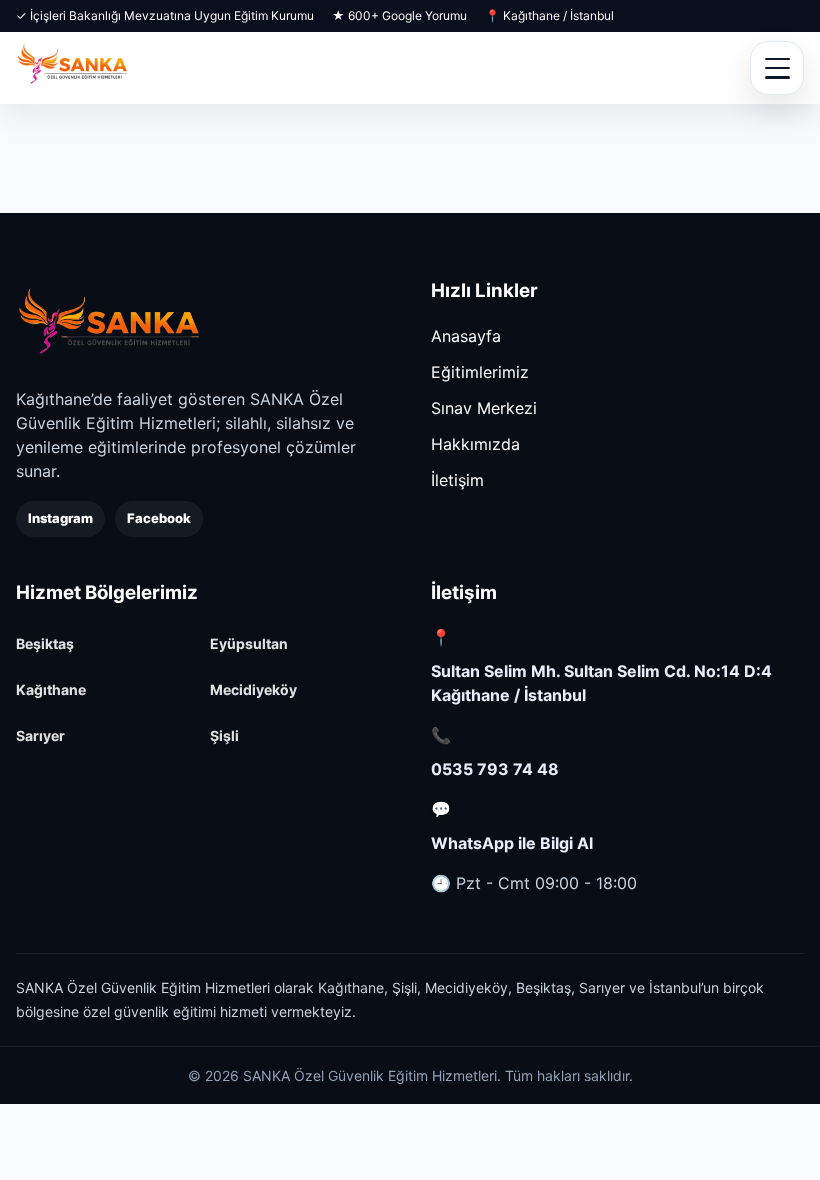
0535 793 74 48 (495, 769)
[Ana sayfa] (109, 323)
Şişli (224, 735)
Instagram (60, 518)
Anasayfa (466, 336)
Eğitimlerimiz (480, 372)
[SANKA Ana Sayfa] (72, 68)
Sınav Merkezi (484, 408)
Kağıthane (51, 689)
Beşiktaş (45, 643)
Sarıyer (40, 735)
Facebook (159, 518)
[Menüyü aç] (777, 68)
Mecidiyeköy (253, 689)
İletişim (457, 480)
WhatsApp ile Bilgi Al (512, 843)
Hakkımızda (475, 444)
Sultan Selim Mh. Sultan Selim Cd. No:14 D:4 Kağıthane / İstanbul (601, 683)
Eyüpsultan (249, 643)
